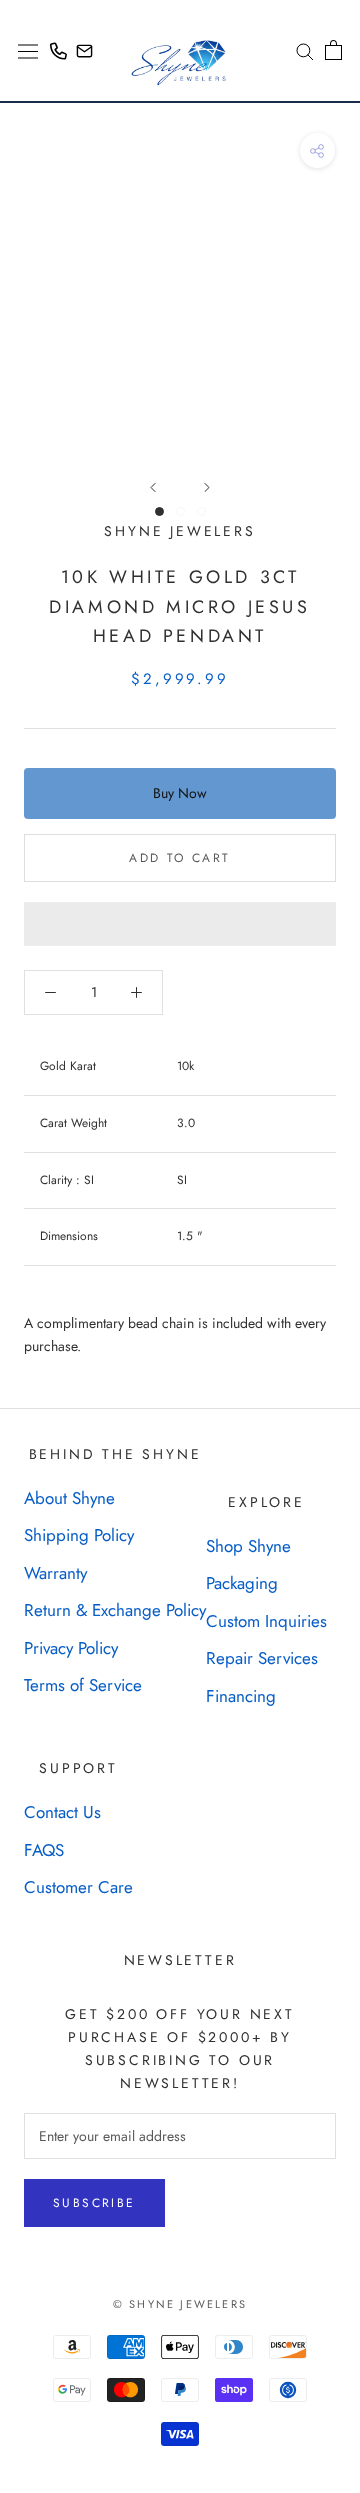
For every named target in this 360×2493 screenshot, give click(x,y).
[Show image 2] (180, 511)
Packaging (242, 1583)
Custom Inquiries (266, 1621)
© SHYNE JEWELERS (180, 2304)
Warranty (55, 1573)
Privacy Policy (71, 1648)
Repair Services (262, 1658)
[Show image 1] (159, 511)
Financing (241, 1696)
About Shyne (69, 1498)
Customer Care (78, 1887)
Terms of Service (83, 1685)
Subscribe (94, 2203)
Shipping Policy (79, 1535)
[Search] (298, 50)
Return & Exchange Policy (115, 1610)
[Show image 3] (201, 511)
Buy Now (180, 793)
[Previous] (153, 487)
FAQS (44, 1850)
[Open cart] (333, 50)
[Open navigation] (28, 50)
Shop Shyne (248, 1546)
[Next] (207, 487)
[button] (180, 924)
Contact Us (62, 1812)
